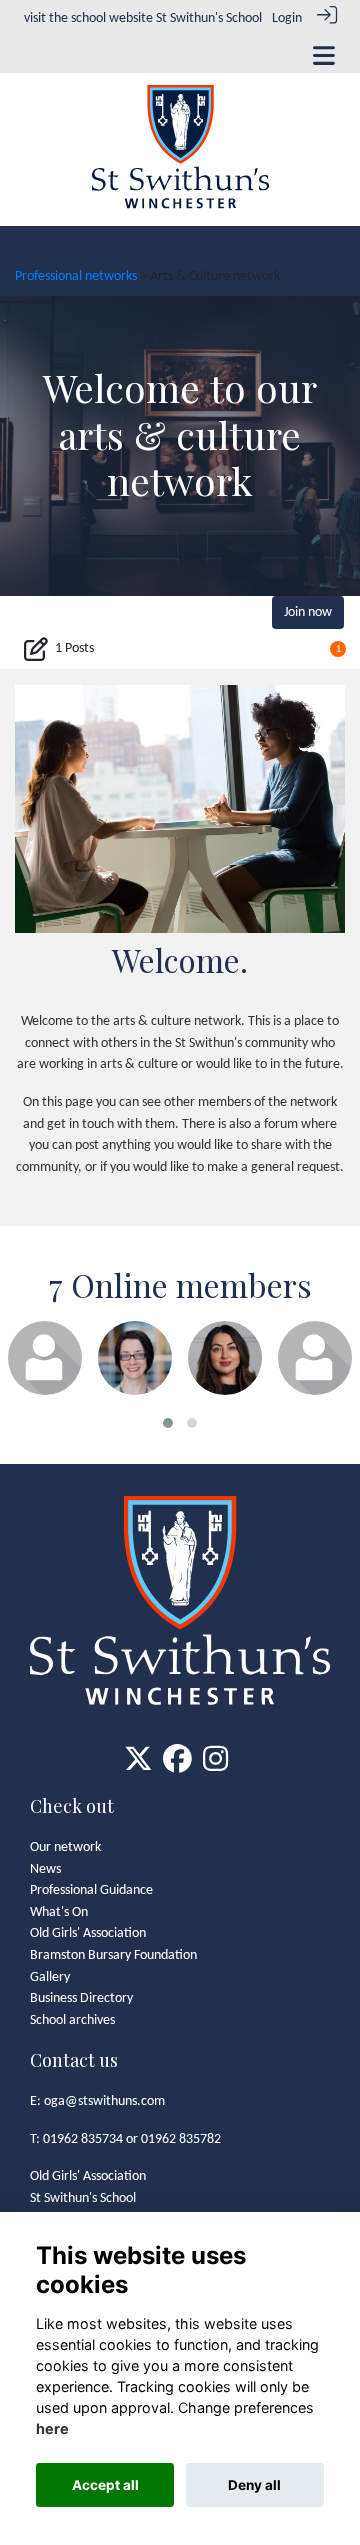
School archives (72, 2020)
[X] (138, 1766)
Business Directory (81, 1998)
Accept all (105, 2485)
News (45, 1869)
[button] (168, 1423)
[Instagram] (215, 1766)
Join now (308, 612)
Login (287, 18)
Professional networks (76, 276)
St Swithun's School (209, 18)
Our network (65, 1847)
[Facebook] (177, 1766)
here (52, 2428)
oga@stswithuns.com (104, 2101)
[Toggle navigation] (324, 55)
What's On (59, 1912)
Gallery (50, 1977)
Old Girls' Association (88, 1933)
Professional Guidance (91, 1890)
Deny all (254, 2485)
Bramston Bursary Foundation (113, 1955)
